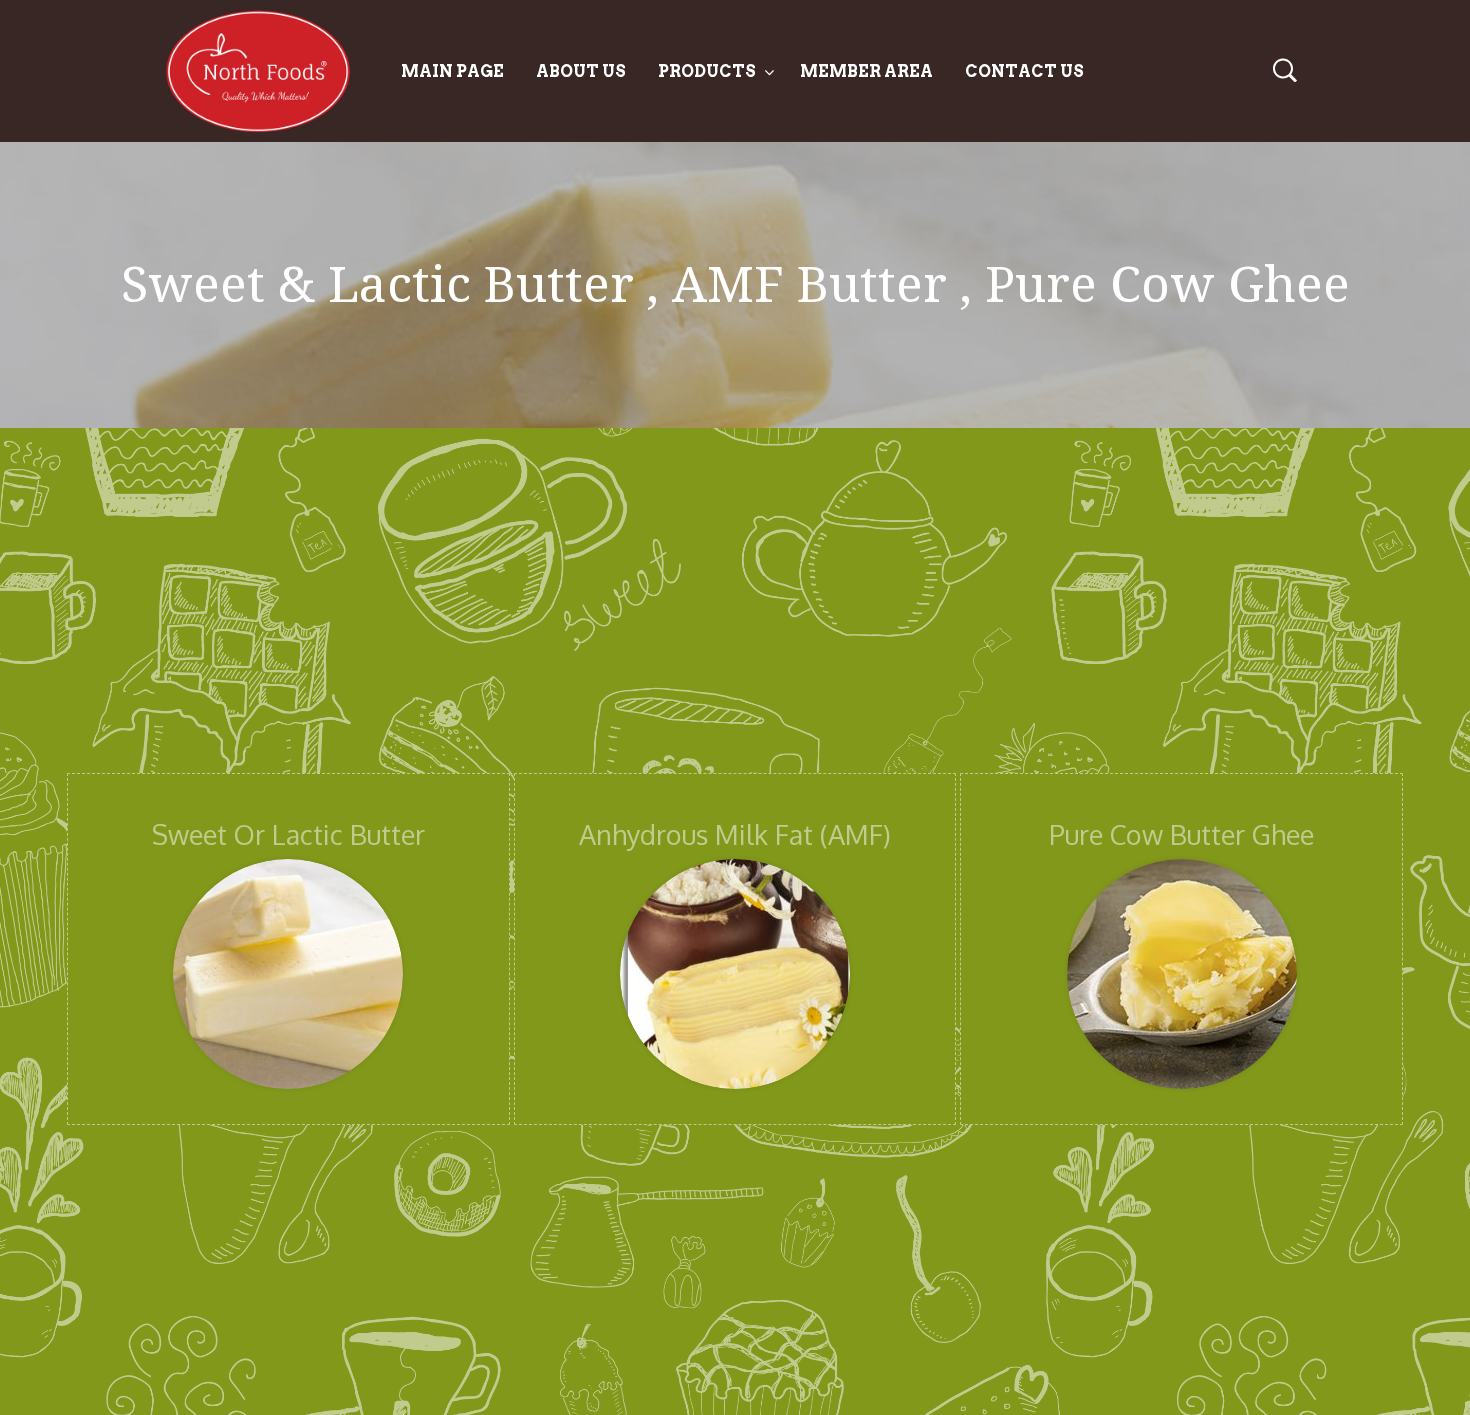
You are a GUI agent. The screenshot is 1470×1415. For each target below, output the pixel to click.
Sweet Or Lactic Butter (288, 834)
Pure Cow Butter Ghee (1181, 834)
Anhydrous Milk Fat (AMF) (735, 834)
